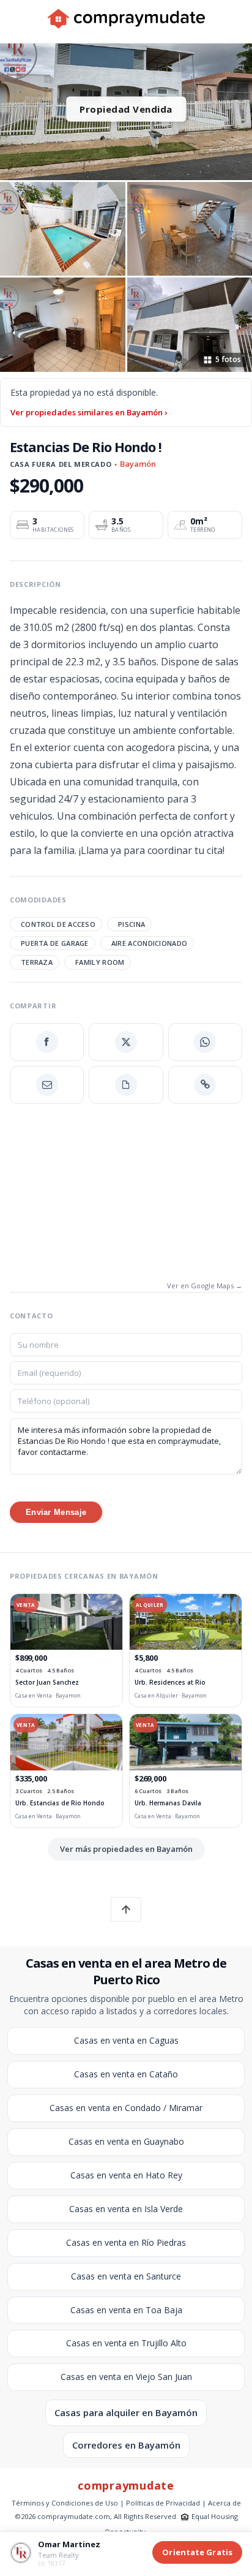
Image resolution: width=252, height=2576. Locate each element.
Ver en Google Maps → (205, 1286)
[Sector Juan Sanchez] (66, 1622)
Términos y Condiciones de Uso (65, 2503)
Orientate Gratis (197, 2552)
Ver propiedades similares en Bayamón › (89, 412)
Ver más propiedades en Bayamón (126, 1849)
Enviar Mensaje (56, 1512)
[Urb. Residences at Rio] (186, 1622)
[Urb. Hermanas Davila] (186, 1742)
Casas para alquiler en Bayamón (126, 2412)
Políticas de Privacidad (163, 2503)
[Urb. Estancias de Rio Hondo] (66, 1742)
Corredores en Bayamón (126, 2445)
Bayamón (138, 464)
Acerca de (224, 2503)
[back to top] (126, 1909)
